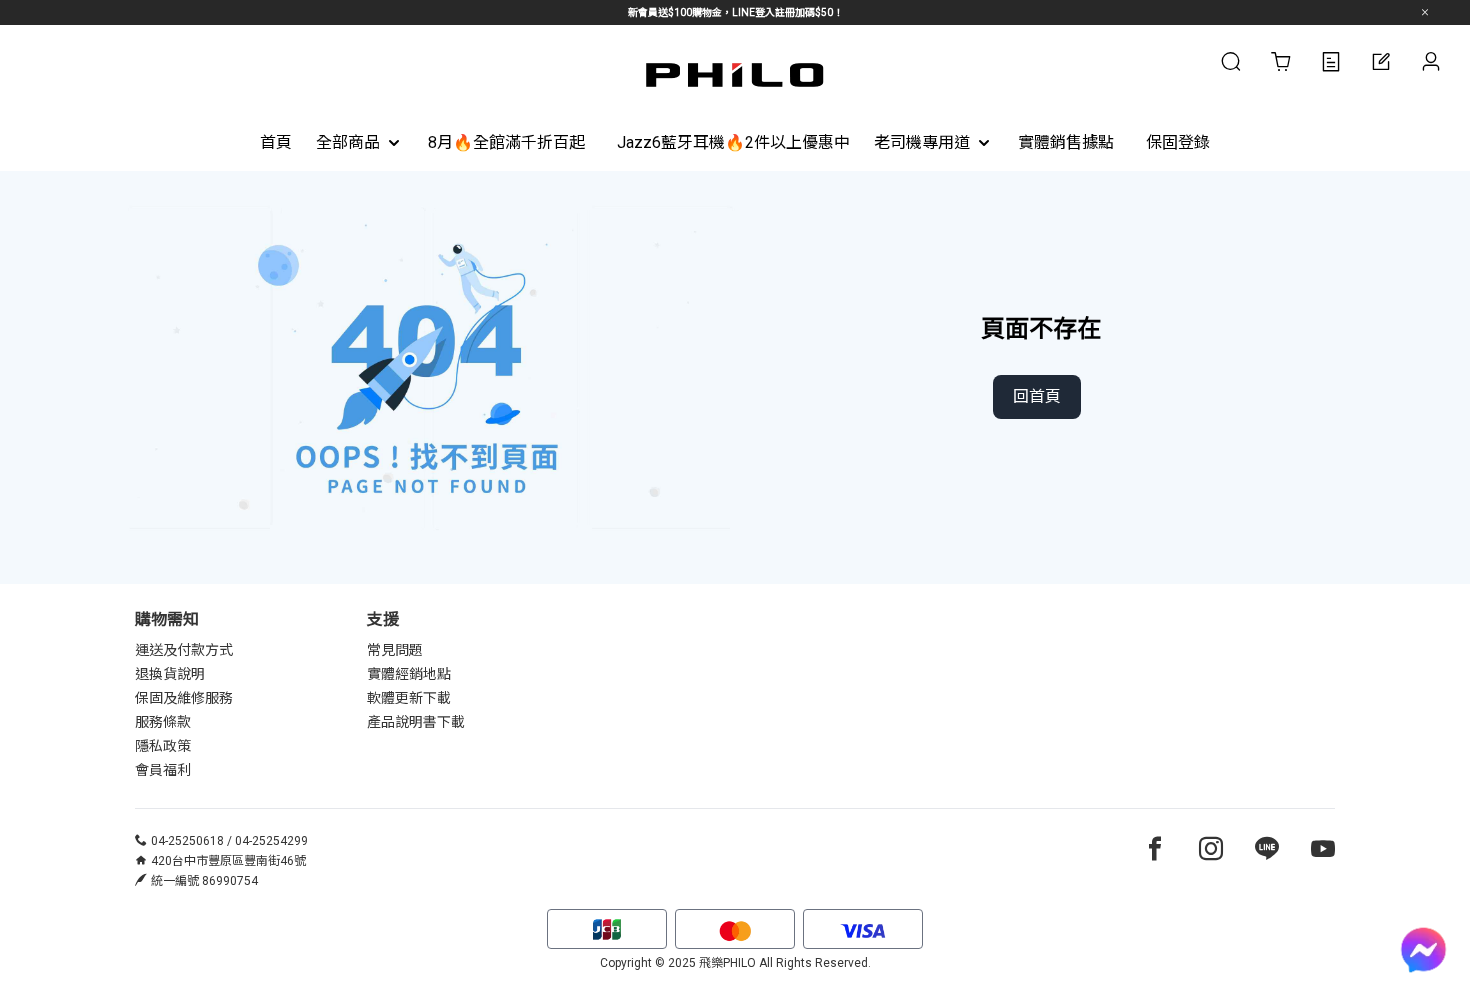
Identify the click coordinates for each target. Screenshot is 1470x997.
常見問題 (395, 650)
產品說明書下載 (416, 722)
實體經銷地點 (409, 674)
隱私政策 (163, 746)
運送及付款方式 (184, 650)
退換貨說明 (170, 674)
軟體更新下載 (409, 698)
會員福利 (163, 770)
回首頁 (1037, 396)
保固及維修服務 (184, 698)
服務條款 (163, 722)
